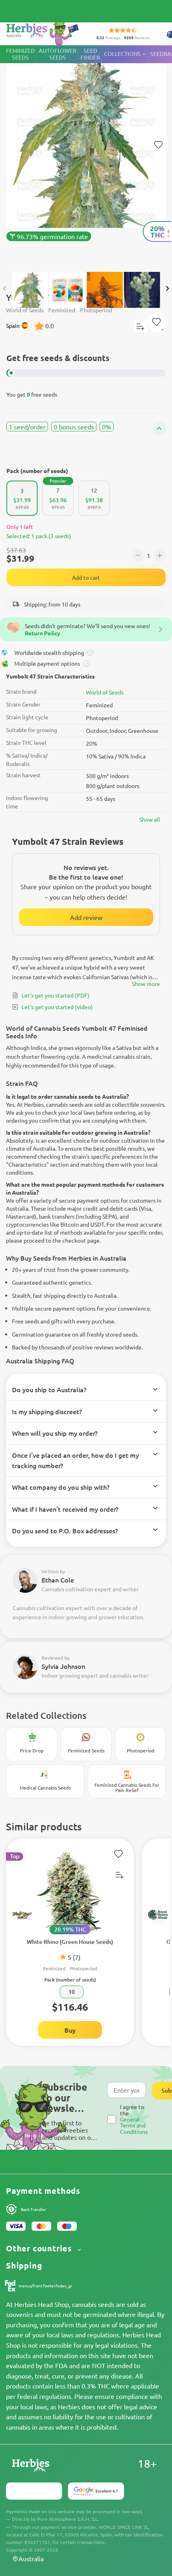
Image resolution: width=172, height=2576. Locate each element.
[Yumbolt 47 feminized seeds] (86, 155)
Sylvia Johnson (63, 1666)
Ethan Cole (58, 1580)
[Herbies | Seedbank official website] (44, 32)
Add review (86, 917)
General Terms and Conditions (134, 2125)
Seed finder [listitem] (90, 54)
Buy (70, 2030)
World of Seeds (105, 692)
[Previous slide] (5, 289)
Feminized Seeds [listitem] (20, 54)
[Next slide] (167, 289)
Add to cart (86, 577)
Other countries (40, 2248)
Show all (150, 819)
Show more (146, 984)
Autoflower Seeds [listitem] (58, 54)
